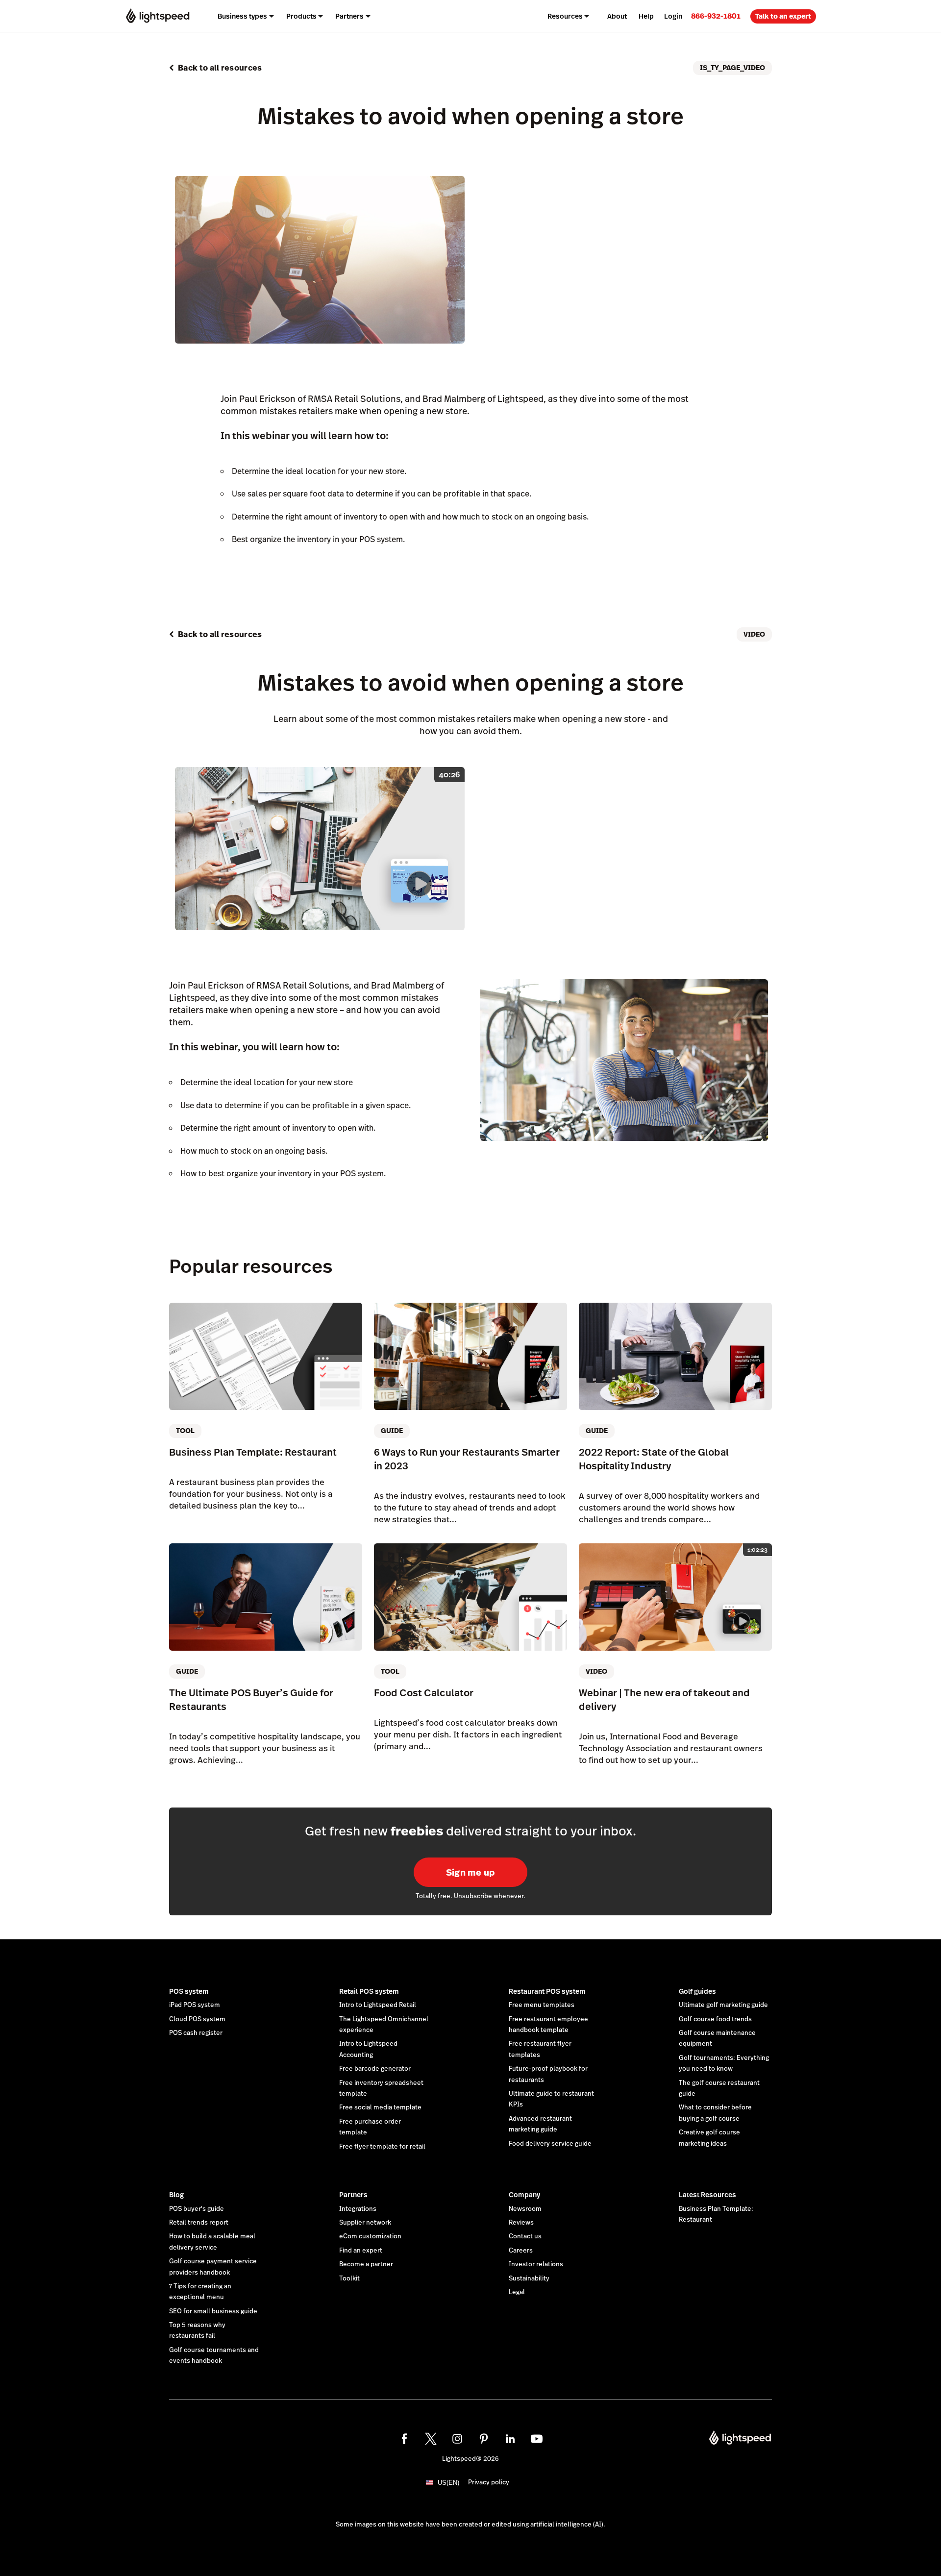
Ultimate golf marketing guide (723, 2005)
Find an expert (361, 2251)
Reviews (521, 2223)
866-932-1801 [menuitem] (716, 16)
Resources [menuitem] (565, 16)
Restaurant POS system (547, 1991)
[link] (716, 16)
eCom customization (370, 2236)
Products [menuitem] (301, 16)
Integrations (358, 2209)
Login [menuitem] (673, 16)
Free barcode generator (375, 2069)
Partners (353, 2195)
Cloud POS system (197, 2019)
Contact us (525, 2236)
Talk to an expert (783, 16)
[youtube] (537, 2439)
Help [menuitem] (646, 16)
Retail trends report (199, 2223)
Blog (176, 2195)
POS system (189, 1991)
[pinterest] (484, 2439)
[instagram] (457, 2439)
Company (524, 2195)
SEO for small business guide (213, 2311)
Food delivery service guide (550, 2144)
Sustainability (529, 2279)
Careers (521, 2251)
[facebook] (404, 2439)
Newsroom (525, 2209)
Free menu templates (542, 2005)
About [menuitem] (617, 16)
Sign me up (471, 1872)
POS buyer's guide (197, 2209)
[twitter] (431, 2439)
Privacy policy (489, 2482)
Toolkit (349, 2279)
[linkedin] (510, 2439)
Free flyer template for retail (382, 2147)
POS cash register (196, 2033)
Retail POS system (369, 1991)
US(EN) (448, 2483)
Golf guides (697, 1991)
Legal (517, 2292)
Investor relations (536, 2264)
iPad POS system (195, 2005)
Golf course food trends (715, 2019)
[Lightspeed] (158, 16)
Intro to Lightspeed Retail (378, 2005)
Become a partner (366, 2264)
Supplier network (365, 2223)
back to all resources (220, 68)
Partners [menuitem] (349, 16)
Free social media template (380, 2107)
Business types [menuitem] (242, 16)
